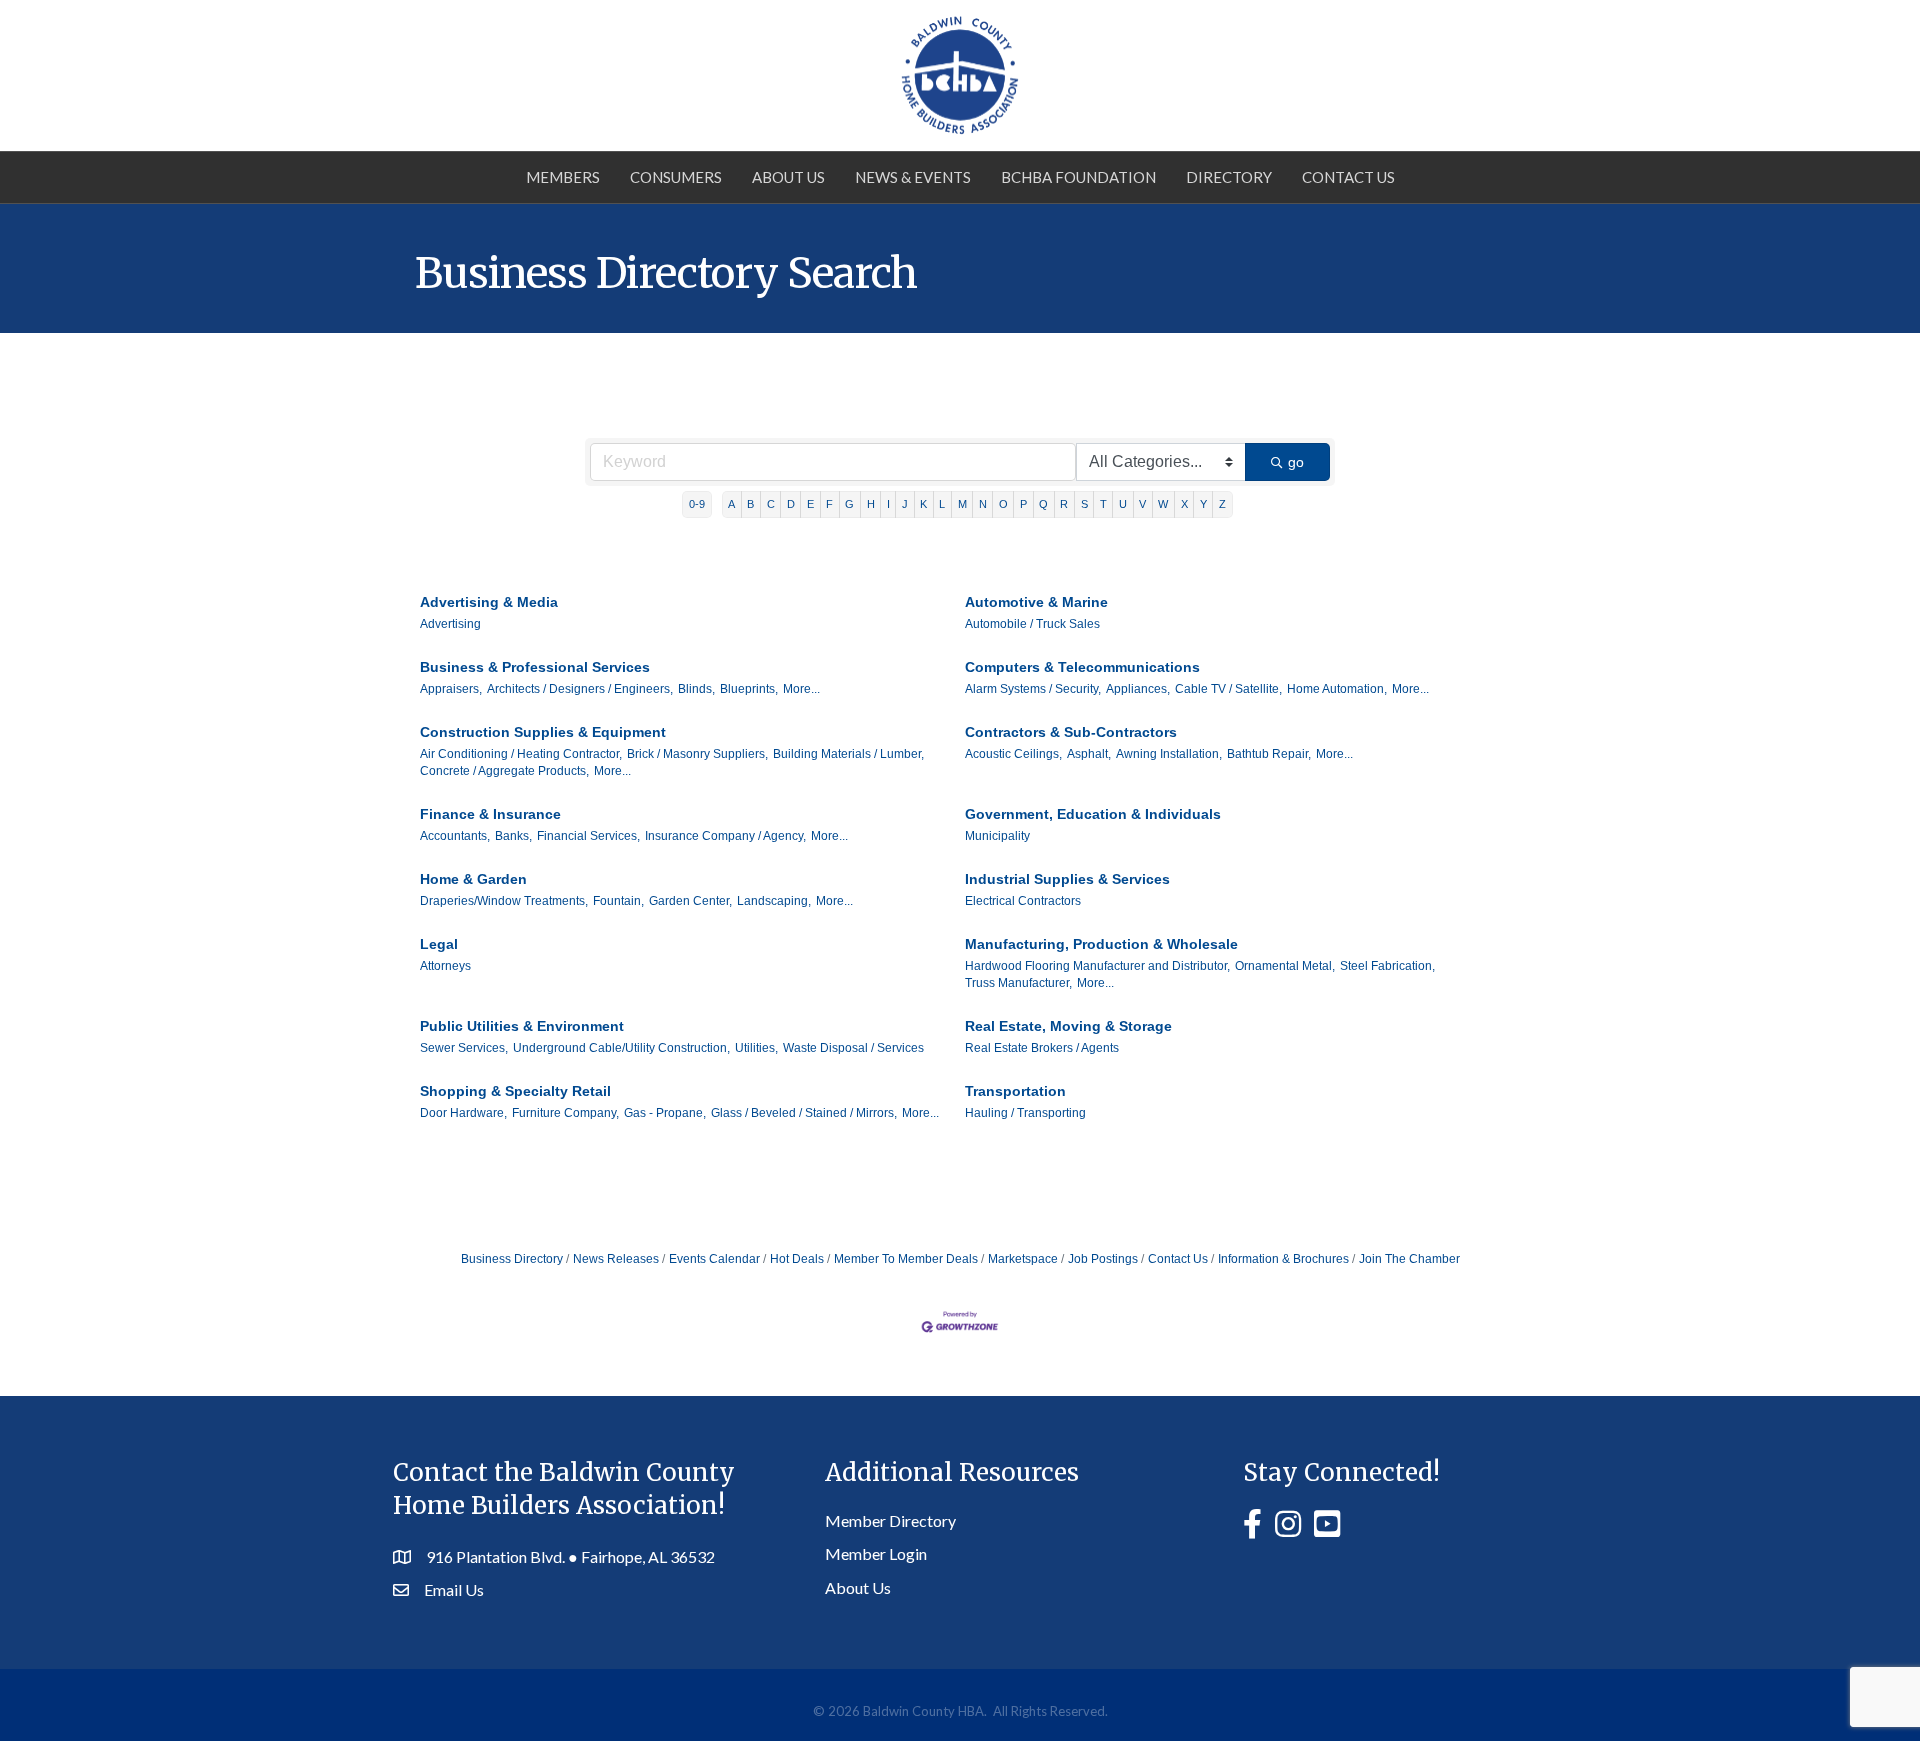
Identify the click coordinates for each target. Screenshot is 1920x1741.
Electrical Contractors (1023, 901)
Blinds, (696, 689)
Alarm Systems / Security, (1033, 689)
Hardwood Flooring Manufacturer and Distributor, (1097, 966)
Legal (439, 944)
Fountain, (618, 901)
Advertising (450, 624)
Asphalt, (1089, 754)
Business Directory (512, 1259)
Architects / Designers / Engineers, (580, 689)
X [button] (1184, 504)
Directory (1229, 177)
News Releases (616, 1259)
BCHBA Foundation (1078, 177)
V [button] (1142, 504)
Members (563, 177)
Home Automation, (1337, 689)
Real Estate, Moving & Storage (1068, 1026)
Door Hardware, (463, 1113)
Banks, (513, 836)
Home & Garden (473, 879)
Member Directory (890, 1520)
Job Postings (1103, 1259)
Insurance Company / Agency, (725, 836)
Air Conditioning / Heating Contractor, (521, 754)
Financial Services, (588, 836)
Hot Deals (797, 1259)
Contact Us (1348, 177)
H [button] (871, 504)
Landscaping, (774, 901)
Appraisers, (451, 689)
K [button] (923, 504)
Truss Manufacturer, (1018, 983)
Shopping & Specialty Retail (515, 1091)
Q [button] (1043, 504)
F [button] (829, 504)
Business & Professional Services (535, 667)
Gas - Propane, (665, 1113)
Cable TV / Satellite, (1228, 689)
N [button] (983, 504)
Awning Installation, (1169, 754)
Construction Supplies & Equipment (543, 732)
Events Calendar (714, 1259)
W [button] (1163, 504)
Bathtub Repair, (1269, 754)
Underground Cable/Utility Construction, (621, 1048)
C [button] (771, 504)
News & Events (913, 177)
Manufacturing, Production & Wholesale (1101, 944)
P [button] (1023, 504)
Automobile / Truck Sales (1032, 624)
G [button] (849, 504)
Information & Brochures (1283, 1259)
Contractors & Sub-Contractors (1071, 732)
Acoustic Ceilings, (1013, 754)
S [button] (1084, 504)
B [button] (750, 504)
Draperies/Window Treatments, (504, 901)
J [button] (905, 504)
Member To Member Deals (906, 1259)
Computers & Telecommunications (1082, 667)
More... (801, 689)
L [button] (942, 504)
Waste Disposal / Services (853, 1048)
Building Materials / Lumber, (848, 754)
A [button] (731, 504)
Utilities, (756, 1048)
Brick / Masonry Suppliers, (697, 754)
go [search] (1296, 462)
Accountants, (455, 836)
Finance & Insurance (490, 814)
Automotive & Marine (1036, 602)
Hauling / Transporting (1025, 1113)
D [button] (791, 504)
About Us (788, 177)
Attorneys (445, 966)
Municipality (997, 836)
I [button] (888, 504)
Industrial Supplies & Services (1067, 879)
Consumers (676, 177)
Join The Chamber (1409, 1259)
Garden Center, (690, 901)
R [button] (1064, 504)
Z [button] (1222, 504)
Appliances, (1138, 689)
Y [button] (1203, 504)
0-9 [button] (697, 504)
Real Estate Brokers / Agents (1042, 1048)
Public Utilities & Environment (522, 1026)
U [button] (1123, 504)
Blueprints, (749, 689)
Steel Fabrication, (1387, 966)
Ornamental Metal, (1285, 966)
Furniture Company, (565, 1113)
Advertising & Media (489, 602)
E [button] (810, 504)
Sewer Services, (464, 1048)
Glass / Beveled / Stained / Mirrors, (804, 1113)
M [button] (962, 504)
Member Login (876, 1553)
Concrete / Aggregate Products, (504, 771)
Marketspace (1023, 1259)
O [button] (1003, 504)
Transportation (1015, 1091)
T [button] (1103, 504)
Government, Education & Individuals (1093, 814)
